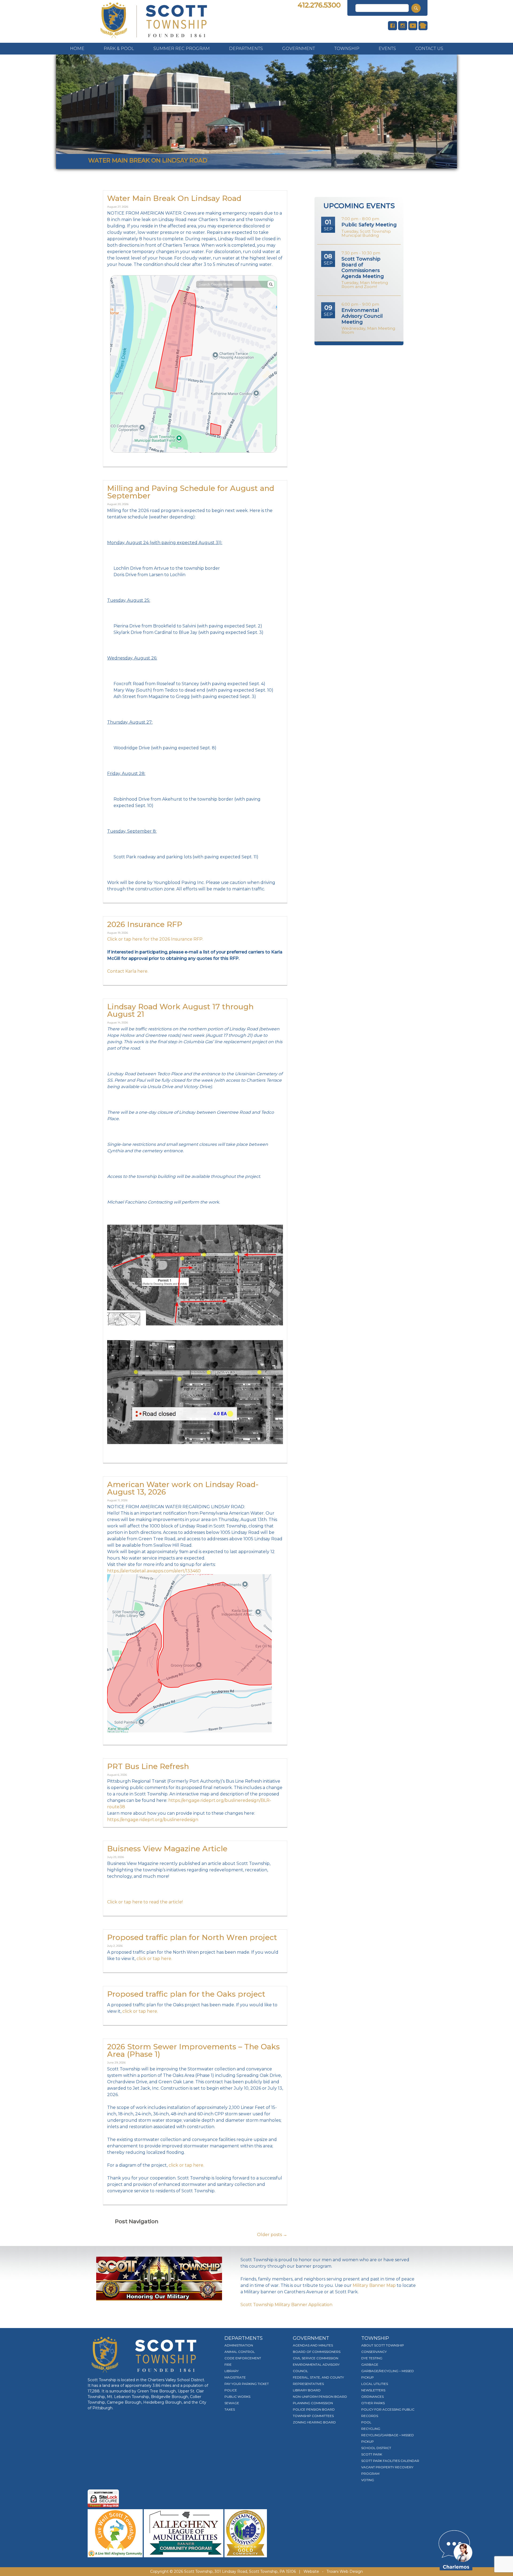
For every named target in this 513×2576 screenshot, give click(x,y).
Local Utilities (375, 2384)
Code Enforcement (243, 2358)
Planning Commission (313, 2403)
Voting (368, 2480)
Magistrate (235, 2377)
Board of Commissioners (317, 2352)
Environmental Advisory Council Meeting (362, 316)
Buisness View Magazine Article (167, 1849)
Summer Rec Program (182, 49)
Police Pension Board (314, 2409)
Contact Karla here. (128, 971)
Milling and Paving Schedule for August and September (191, 492)
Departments (246, 49)
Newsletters (373, 2390)
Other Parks (373, 2403)
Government (299, 49)
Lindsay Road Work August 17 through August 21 (180, 1010)
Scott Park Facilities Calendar (390, 2461)
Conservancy (374, 2352)
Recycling (371, 2429)
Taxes (230, 2409)
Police (231, 2390)
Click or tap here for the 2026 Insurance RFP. (155, 939)
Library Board (307, 2390)
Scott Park (372, 2454)
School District (376, 2448)
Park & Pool (119, 49)
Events (387, 49)
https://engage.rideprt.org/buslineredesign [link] (153, 1820)
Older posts (272, 2235)
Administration (239, 2345)
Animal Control (240, 2352)
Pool (366, 2422)
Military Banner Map (374, 2285)
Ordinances (372, 2397)
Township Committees (313, 2416)
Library (232, 2371)
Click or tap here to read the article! (145, 1902)
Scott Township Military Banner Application (286, 2305)
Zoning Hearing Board (314, 2422)
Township (347, 49)
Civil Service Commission (316, 2358)
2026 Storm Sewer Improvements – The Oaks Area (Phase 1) (193, 2050)
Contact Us (429, 49)
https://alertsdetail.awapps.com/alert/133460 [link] (154, 1571)
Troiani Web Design (345, 2571)
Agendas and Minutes (313, 2345)
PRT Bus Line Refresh (148, 1766)
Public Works (237, 2397)
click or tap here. (154, 1959)
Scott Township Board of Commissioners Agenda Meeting (363, 268)
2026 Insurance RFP (145, 924)
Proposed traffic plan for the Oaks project (186, 1994)
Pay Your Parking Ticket (247, 2384)
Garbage (370, 2364)
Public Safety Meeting (369, 225)
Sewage (232, 2403)
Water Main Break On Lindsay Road (174, 198)
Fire (228, 2364)
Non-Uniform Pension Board (320, 2397)
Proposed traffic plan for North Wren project (192, 1937)
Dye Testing (372, 2358)
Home (77, 49)
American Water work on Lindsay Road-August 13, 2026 (183, 1488)
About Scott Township (383, 2345)
